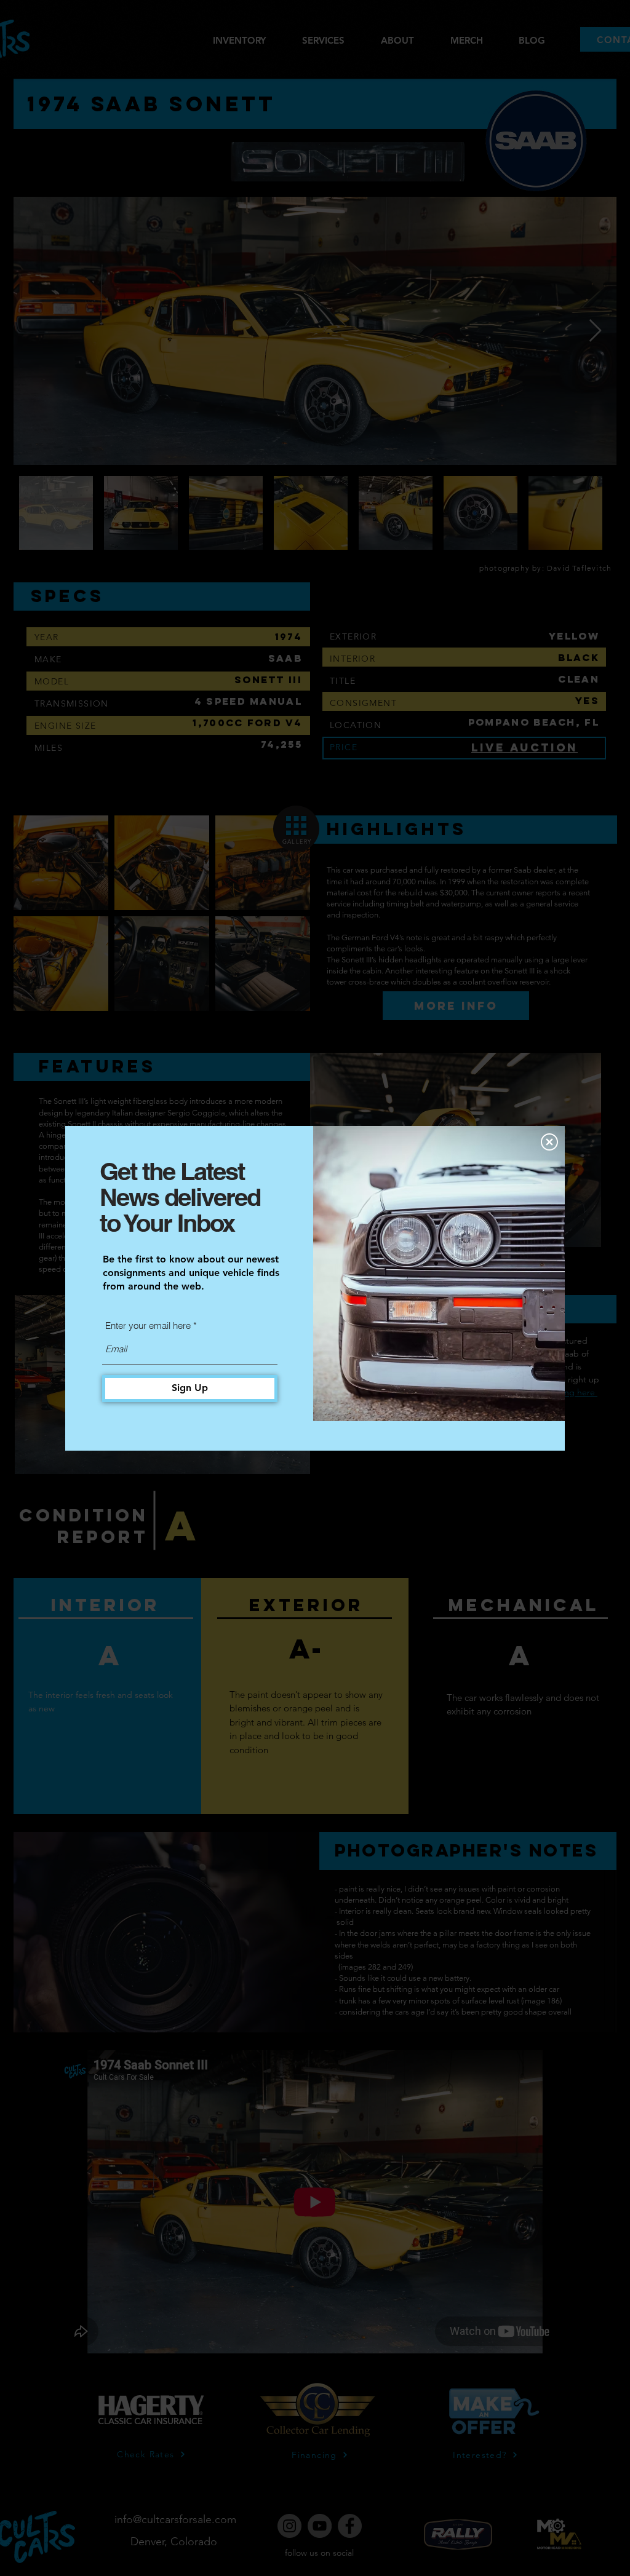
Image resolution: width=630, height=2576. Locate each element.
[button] (549, 1142)
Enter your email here (148, 1326)
